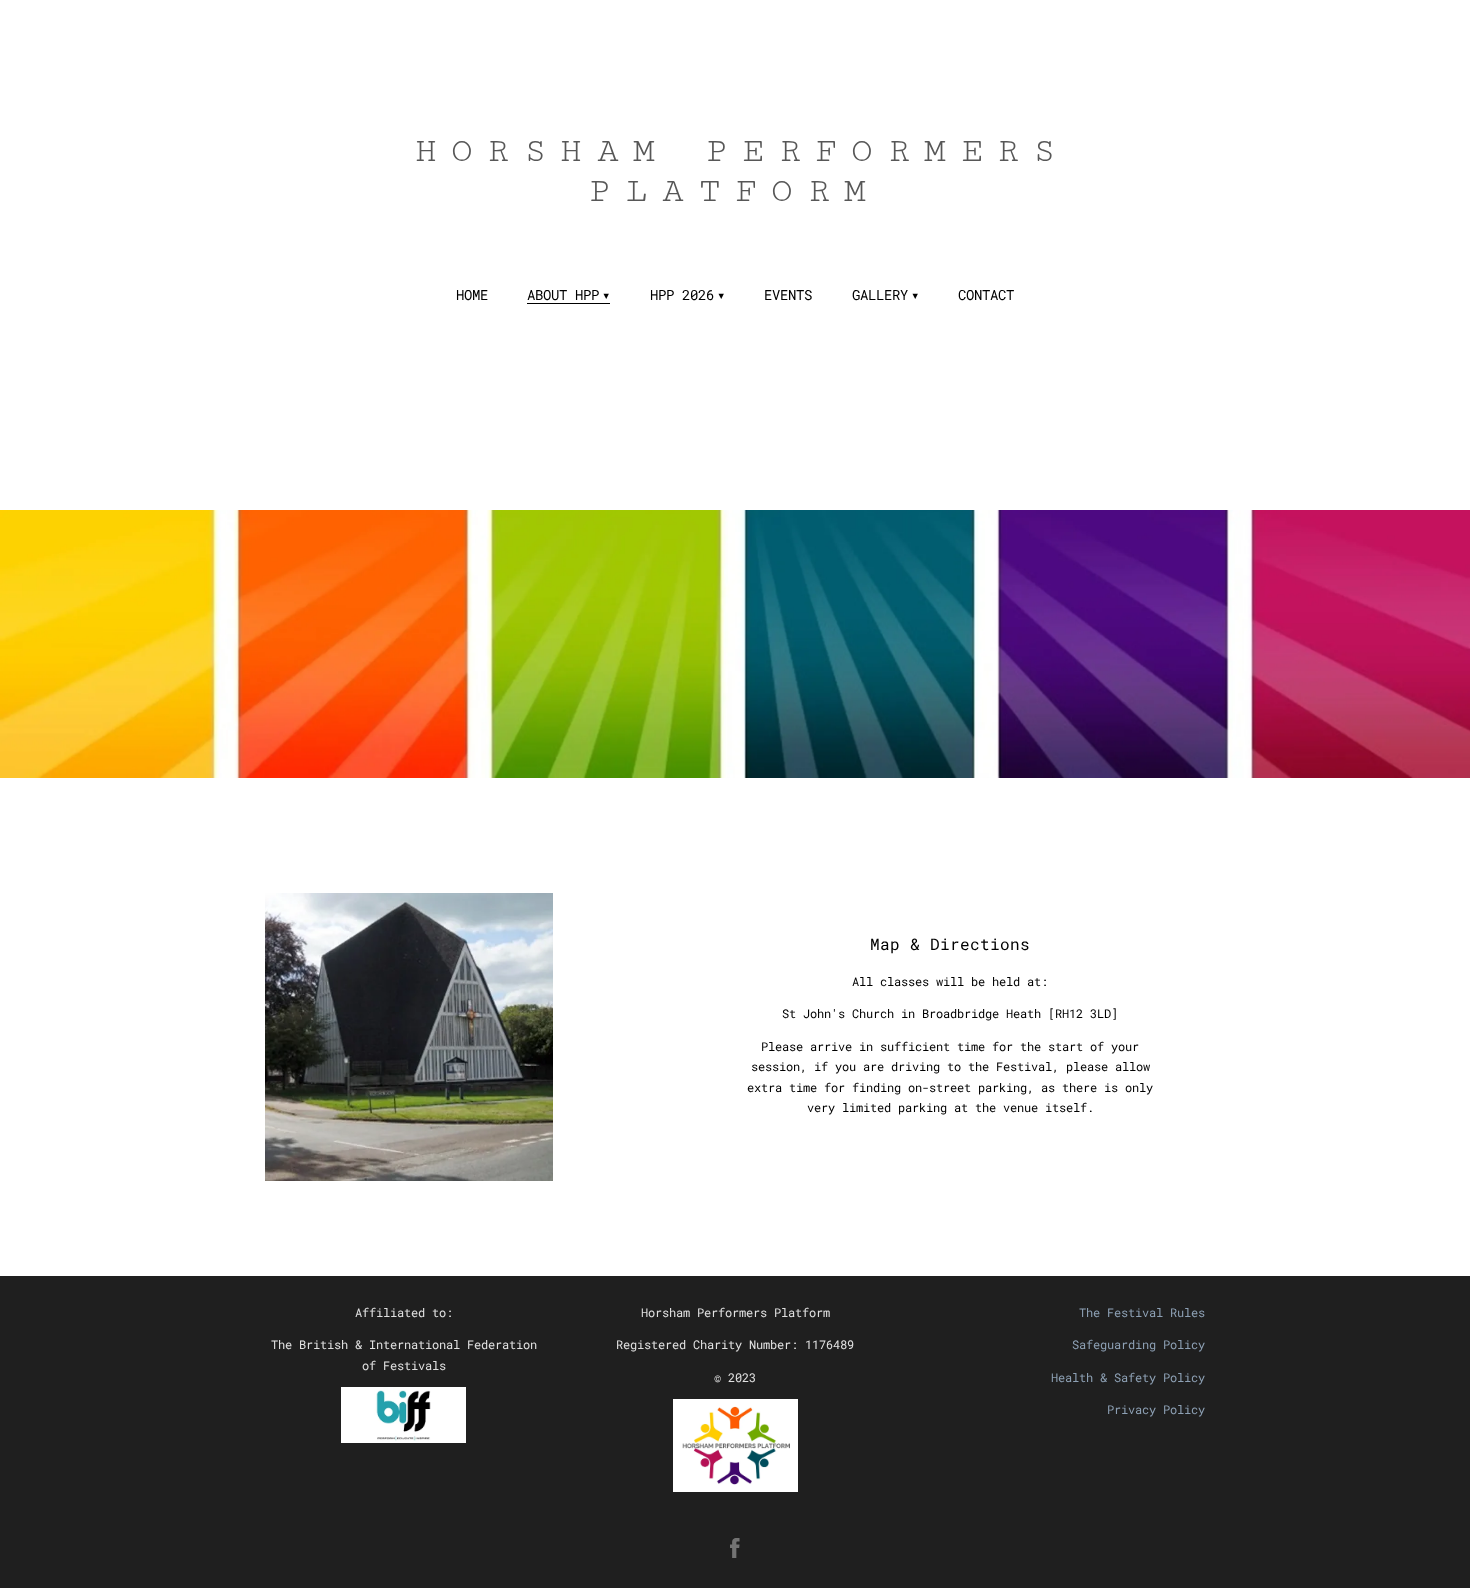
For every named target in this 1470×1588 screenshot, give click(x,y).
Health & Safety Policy (1128, 1377)
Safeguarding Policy (1138, 1344)
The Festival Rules (1142, 1312)
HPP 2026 (682, 295)
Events (788, 295)
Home (472, 295)
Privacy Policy (1156, 1409)
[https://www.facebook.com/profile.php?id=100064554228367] (735, 1548)
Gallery (880, 295)
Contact (986, 295)
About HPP (563, 295)
